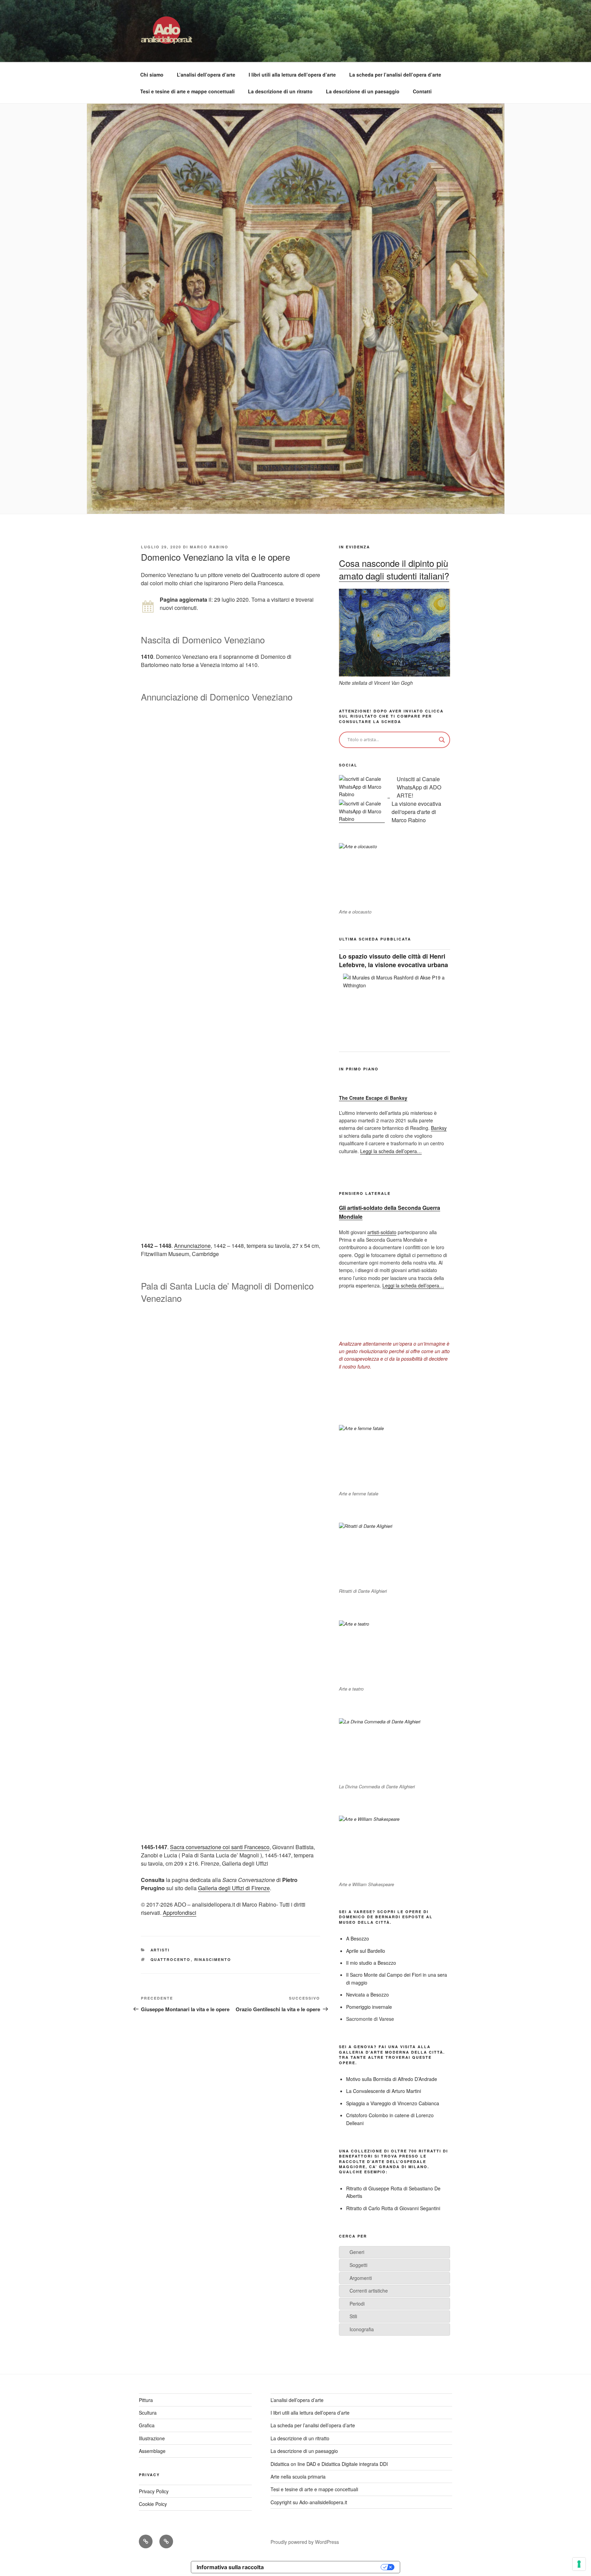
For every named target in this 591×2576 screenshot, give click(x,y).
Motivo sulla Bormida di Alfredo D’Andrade (392, 2079)
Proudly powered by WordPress (305, 2542)
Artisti (160, 1950)
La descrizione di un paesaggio (363, 91)
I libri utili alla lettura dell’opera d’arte (292, 75)
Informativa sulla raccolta (230, 2567)
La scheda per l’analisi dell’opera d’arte (395, 75)
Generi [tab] (357, 2252)
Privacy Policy (154, 2491)
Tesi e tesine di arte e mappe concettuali (187, 91)
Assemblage (152, 2451)
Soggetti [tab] (358, 2265)
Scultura (148, 2413)
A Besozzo (358, 1938)
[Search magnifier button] (442, 740)
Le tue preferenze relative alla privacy (326, 2567)
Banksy (439, 1128)
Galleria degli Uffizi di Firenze (234, 1888)
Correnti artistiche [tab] (369, 2291)
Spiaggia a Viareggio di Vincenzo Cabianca (393, 2103)
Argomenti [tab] (361, 2278)
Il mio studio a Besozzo (371, 1963)
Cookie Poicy (153, 2504)
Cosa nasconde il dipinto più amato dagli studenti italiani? (394, 569)
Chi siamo (152, 75)
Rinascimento (213, 1959)
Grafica (147, 2425)
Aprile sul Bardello (366, 1951)
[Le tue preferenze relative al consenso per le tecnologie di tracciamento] (579, 2564)
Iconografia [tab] (362, 2329)
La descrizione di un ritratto (280, 91)
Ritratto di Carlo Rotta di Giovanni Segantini (393, 2208)
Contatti (422, 91)
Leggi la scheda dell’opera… (391, 1151)
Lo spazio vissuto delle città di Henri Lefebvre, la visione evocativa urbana (393, 960)
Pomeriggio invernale (369, 2007)
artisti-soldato (382, 1232)
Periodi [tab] (357, 2304)
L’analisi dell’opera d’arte (206, 75)
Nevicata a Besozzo (367, 1994)
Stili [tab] (353, 2316)
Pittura (146, 2400)
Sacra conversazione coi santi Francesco (220, 1847)
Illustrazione (152, 2438)
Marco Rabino (209, 547)
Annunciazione (192, 1246)
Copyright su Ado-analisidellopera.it (309, 2502)
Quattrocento (171, 1959)
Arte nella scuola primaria (298, 2477)
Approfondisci (180, 1913)
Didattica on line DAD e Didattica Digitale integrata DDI (329, 2464)
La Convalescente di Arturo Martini (384, 2091)
